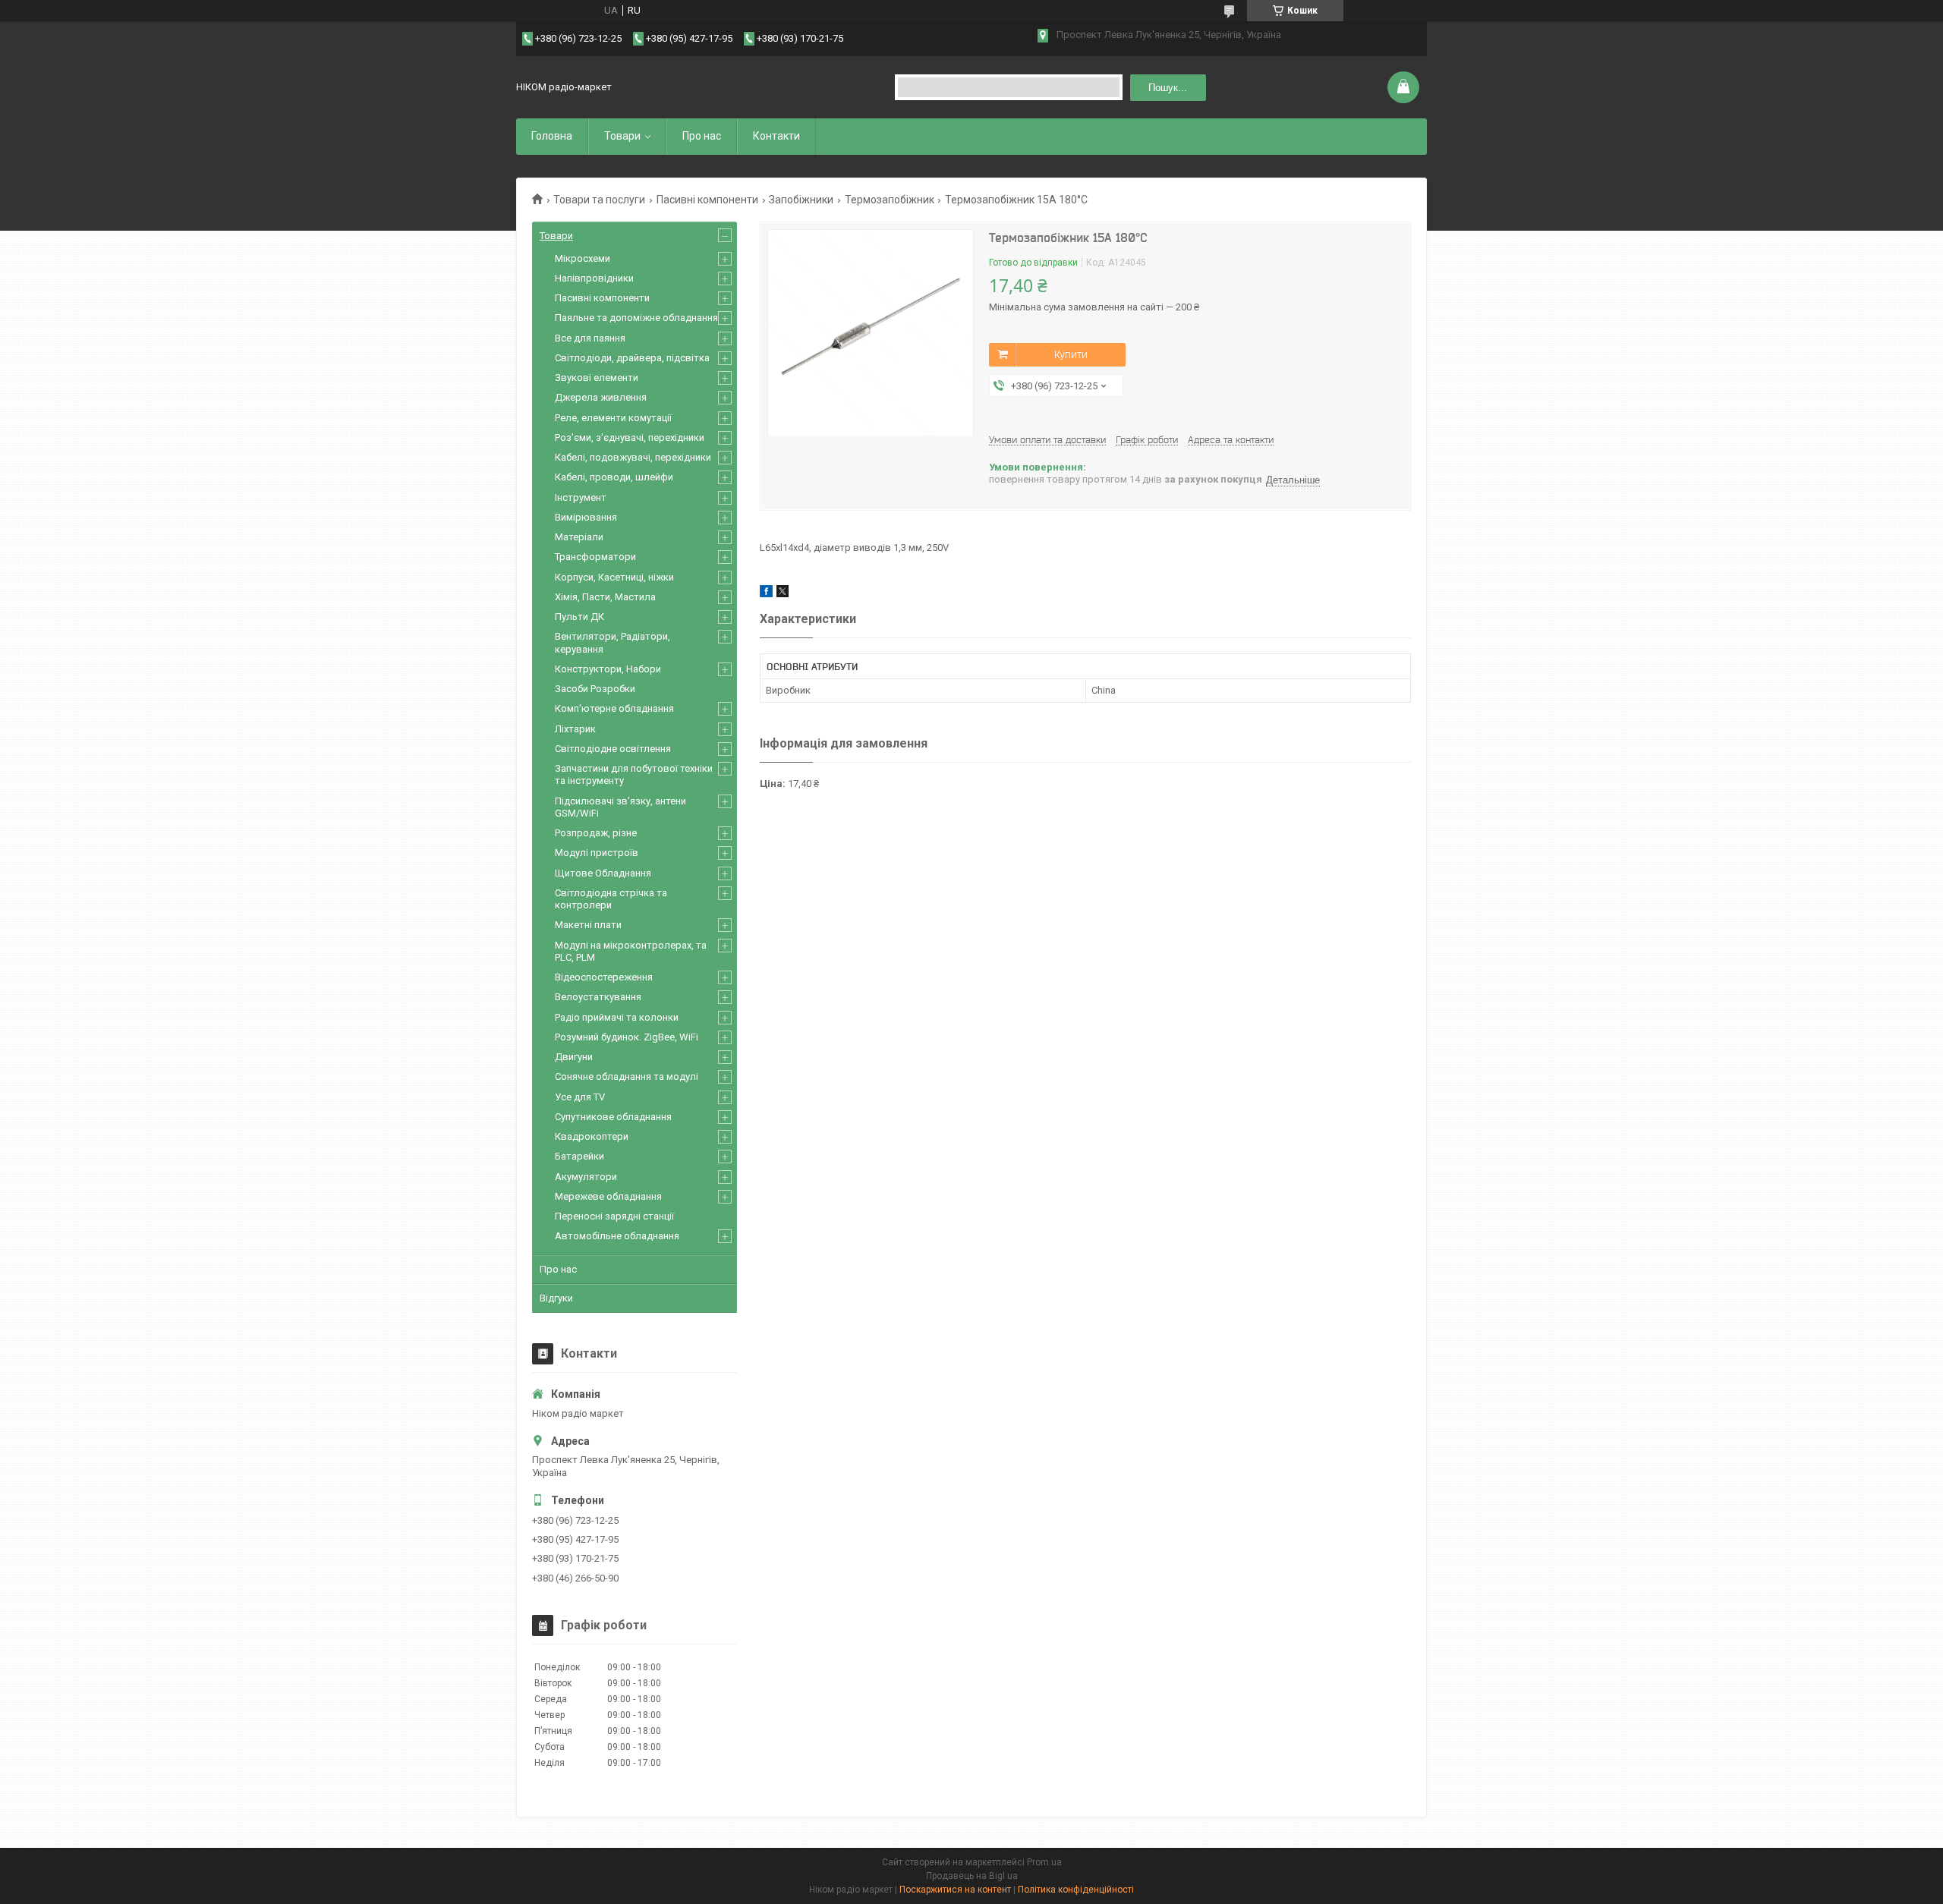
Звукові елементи (597, 378)
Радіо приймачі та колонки (617, 1017)
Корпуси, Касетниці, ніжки (614, 577)
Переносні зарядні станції (614, 1216)
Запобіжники (801, 200)
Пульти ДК (579, 617)
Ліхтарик (575, 729)
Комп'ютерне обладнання (614, 708)
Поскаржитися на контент (955, 1890)
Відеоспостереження (604, 977)
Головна (552, 136)
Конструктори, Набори (608, 669)
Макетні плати (588, 925)
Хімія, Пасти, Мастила (605, 597)
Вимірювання (586, 517)
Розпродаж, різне (596, 833)
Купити (1071, 354)
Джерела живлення (601, 397)
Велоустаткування (598, 997)
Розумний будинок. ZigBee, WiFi (627, 1037)
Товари (622, 136)
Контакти (776, 136)
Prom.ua (1044, 1862)
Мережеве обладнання (608, 1196)
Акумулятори (586, 1177)
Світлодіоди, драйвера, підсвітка (632, 358)
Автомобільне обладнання (617, 1236)
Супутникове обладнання (613, 1117)
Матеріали (579, 537)
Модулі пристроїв (597, 853)
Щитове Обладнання (603, 873)
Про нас (702, 136)
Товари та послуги (599, 200)
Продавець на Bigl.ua (972, 1876)
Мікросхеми (583, 258)
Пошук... (1168, 88)
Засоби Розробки (595, 689)
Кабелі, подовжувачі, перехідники (633, 457)
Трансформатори (595, 557)
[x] (783, 594)
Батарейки (579, 1156)
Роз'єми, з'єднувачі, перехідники (630, 437)
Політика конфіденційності (1076, 1890)
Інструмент (581, 497)
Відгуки (556, 1298)
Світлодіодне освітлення (613, 749)
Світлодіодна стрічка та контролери (611, 899)
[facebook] (766, 594)
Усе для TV (580, 1097)
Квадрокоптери (592, 1136)
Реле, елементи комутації (613, 418)
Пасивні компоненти (707, 200)
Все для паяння (590, 338)
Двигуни (574, 1057)
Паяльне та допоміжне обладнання (636, 318)
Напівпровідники (594, 278)
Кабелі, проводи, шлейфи (614, 477)
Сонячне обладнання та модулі (627, 1076)
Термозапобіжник (890, 200)
